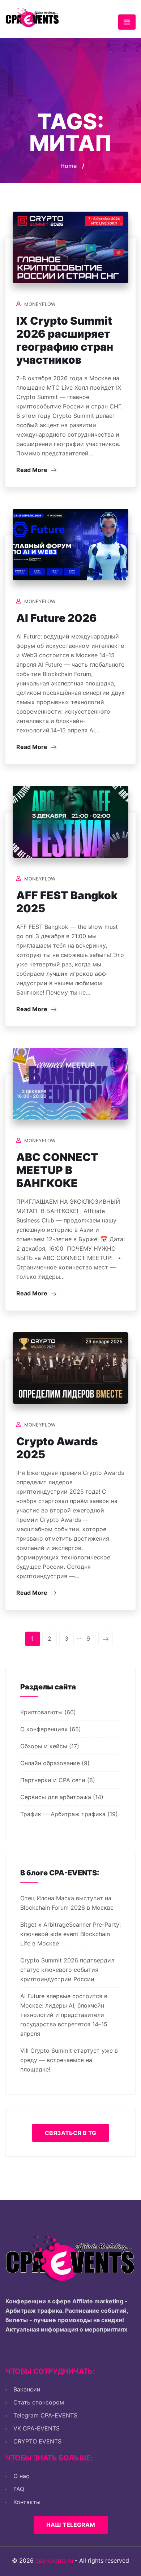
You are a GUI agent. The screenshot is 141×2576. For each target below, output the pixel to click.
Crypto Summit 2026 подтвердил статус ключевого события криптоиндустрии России (67, 1970)
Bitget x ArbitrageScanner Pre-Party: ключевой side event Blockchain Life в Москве (70, 1934)
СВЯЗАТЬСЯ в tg (70, 2133)
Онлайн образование (50, 1763)
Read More (33, 470)
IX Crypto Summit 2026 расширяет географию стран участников (65, 340)
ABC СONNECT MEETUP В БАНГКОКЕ (57, 1170)
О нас (21, 2476)
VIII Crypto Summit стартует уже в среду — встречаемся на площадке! (69, 2060)
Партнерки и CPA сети (53, 1780)
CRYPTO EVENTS (37, 2441)
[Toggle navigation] (127, 22)
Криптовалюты (41, 1712)
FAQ (19, 2489)
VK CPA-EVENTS (37, 2428)
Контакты (27, 2502)
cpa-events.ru (54, 2560)
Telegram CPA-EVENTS (45, 2415)
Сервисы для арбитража (56, 1797)
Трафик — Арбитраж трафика (63, 1814)
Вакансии (27, 2389)
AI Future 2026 (57, 618)
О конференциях (44, 1729)
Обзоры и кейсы (44, 1746)
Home (69, 166)
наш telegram (71, 2525)
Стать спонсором (39, 2402)
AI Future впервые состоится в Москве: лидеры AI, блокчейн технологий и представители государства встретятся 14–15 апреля (64, 2015)
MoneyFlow (40, 304)
